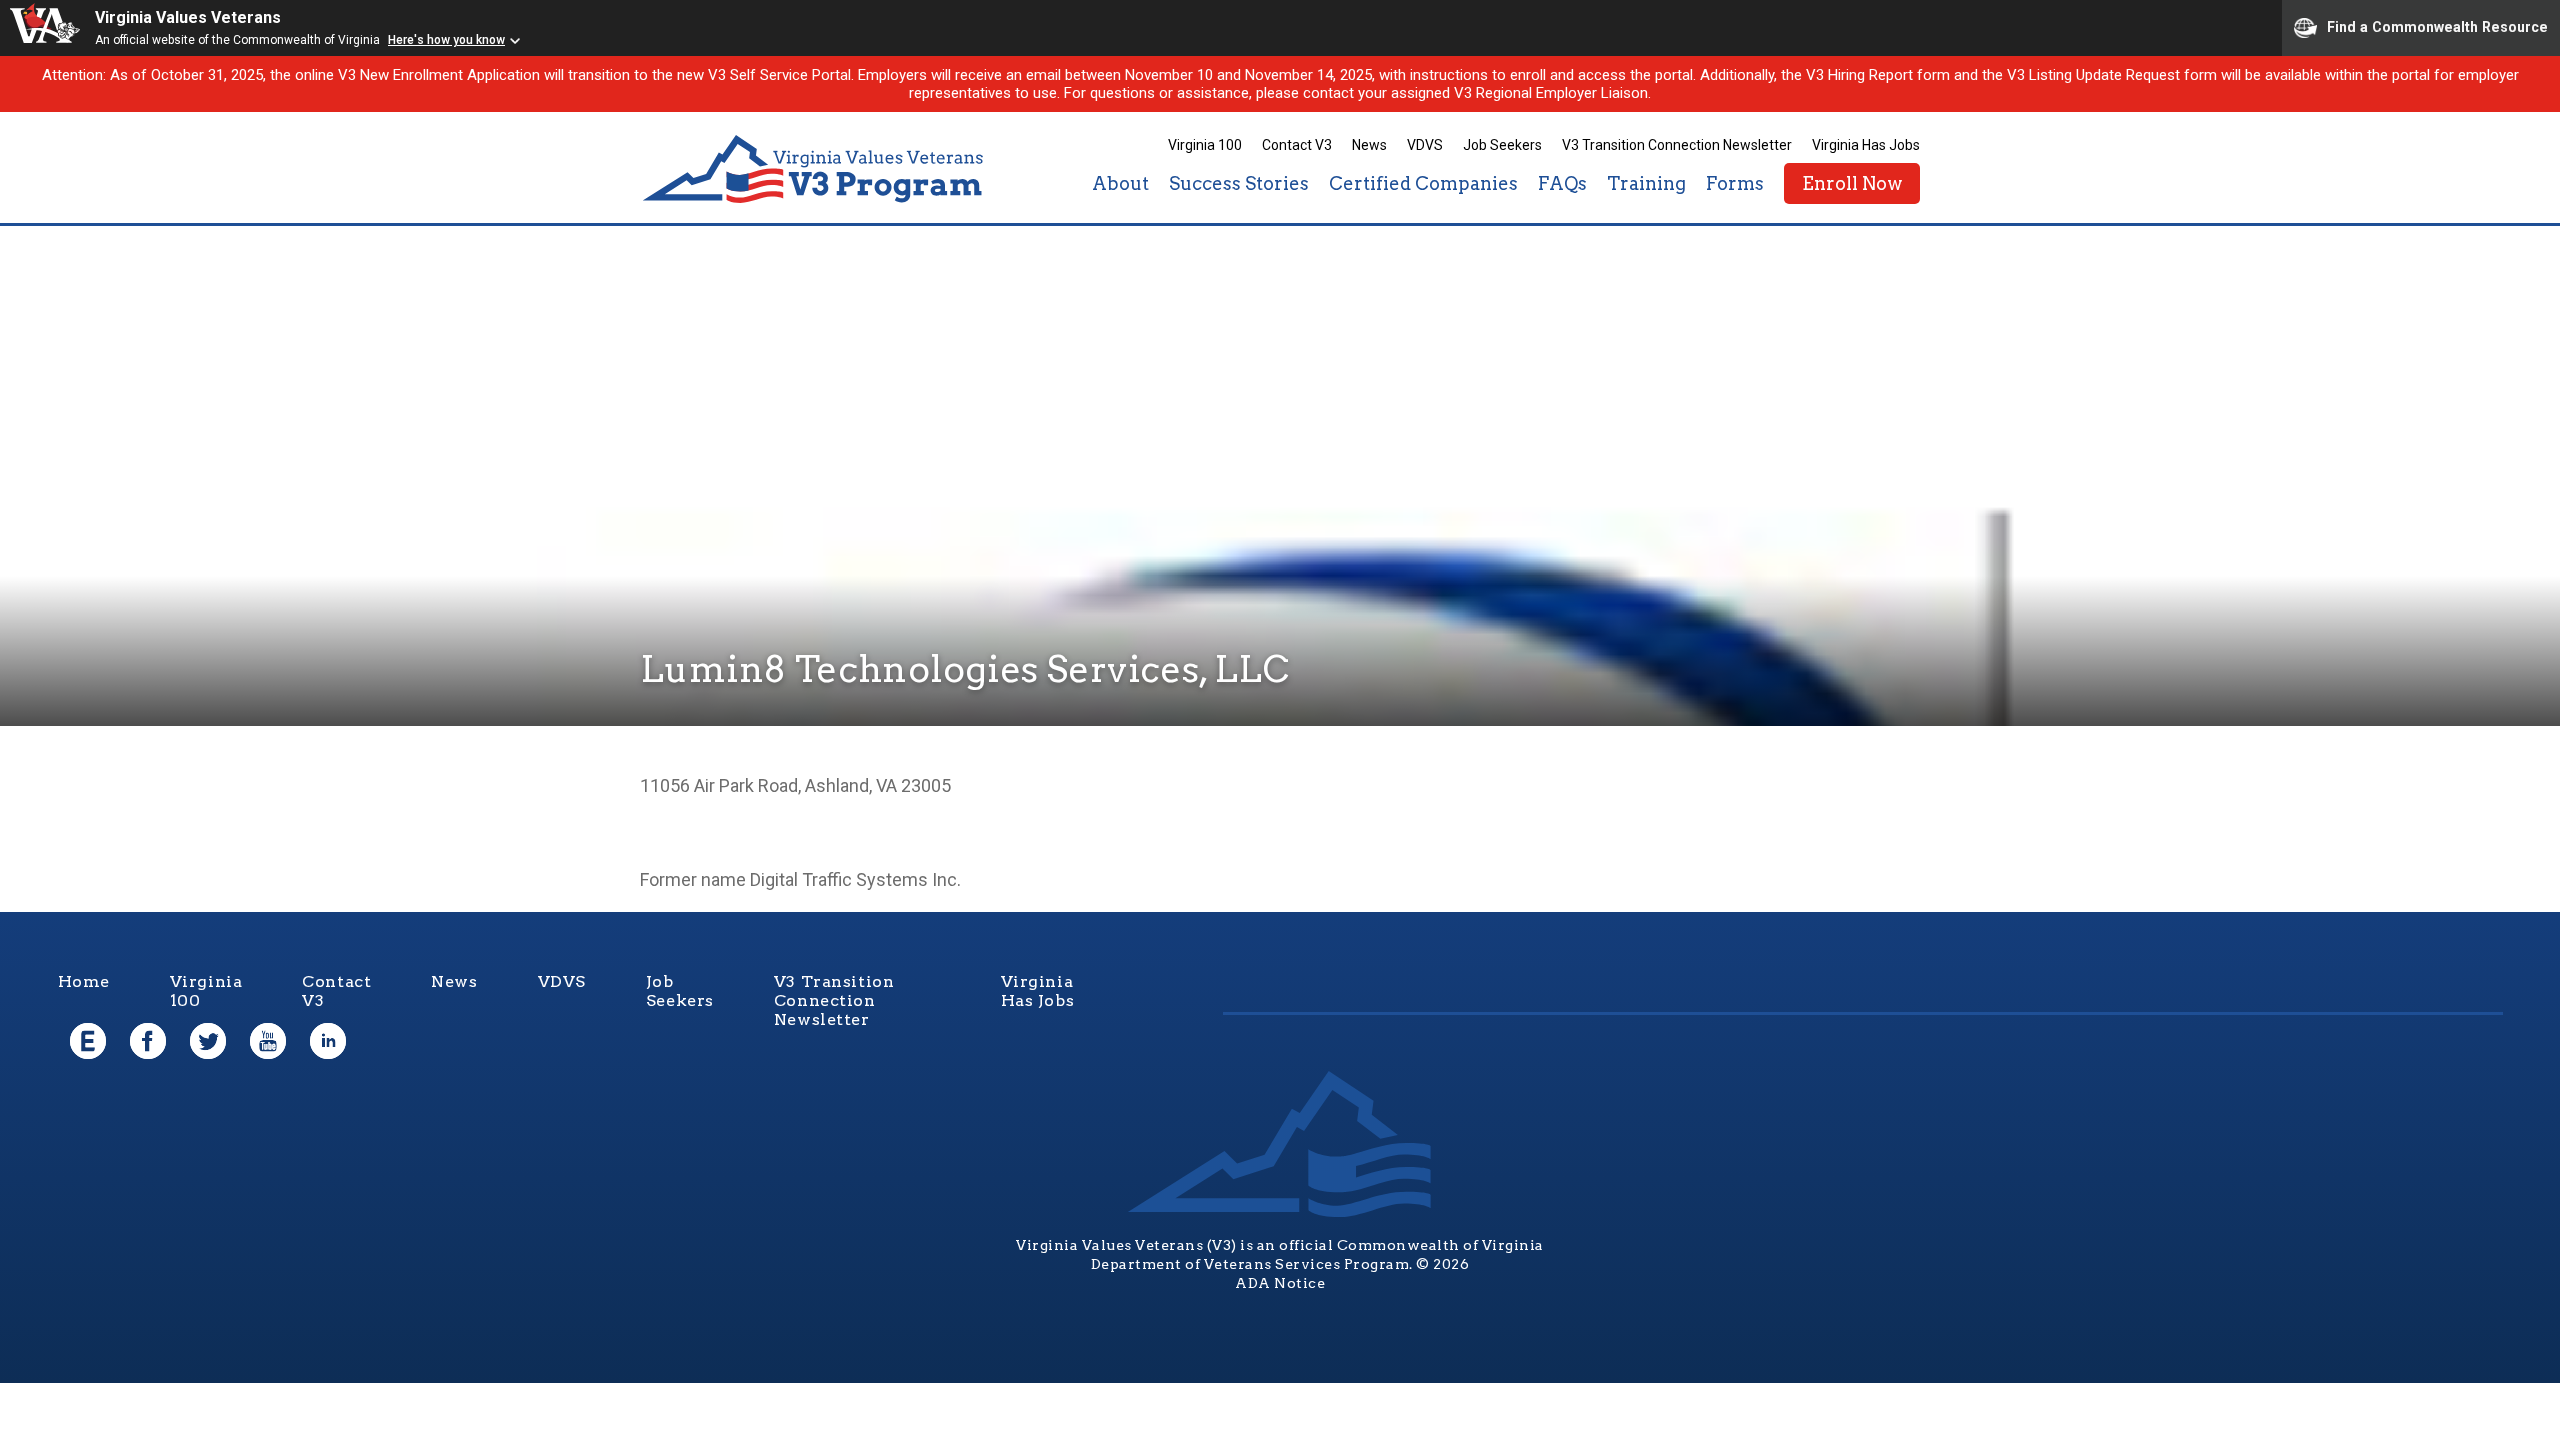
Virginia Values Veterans (188, 17)
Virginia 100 (1205, 145)
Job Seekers (1502, 145)
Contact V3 (1297, 145)
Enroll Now (1852, 183)
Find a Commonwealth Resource (2437, 26)
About (1120, 183)
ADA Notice (1280, 1283)
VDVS (1425, 145)
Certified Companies (1423, 183)
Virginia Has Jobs (1866, 145)
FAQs (1562, 183)
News (1369, 145)
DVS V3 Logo (815, 169)
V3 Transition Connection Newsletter (1677, 145)
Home (84, 981)
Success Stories (1239, 183)
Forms (1735, 183)
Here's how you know (446, 40)
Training (1646, 183)
